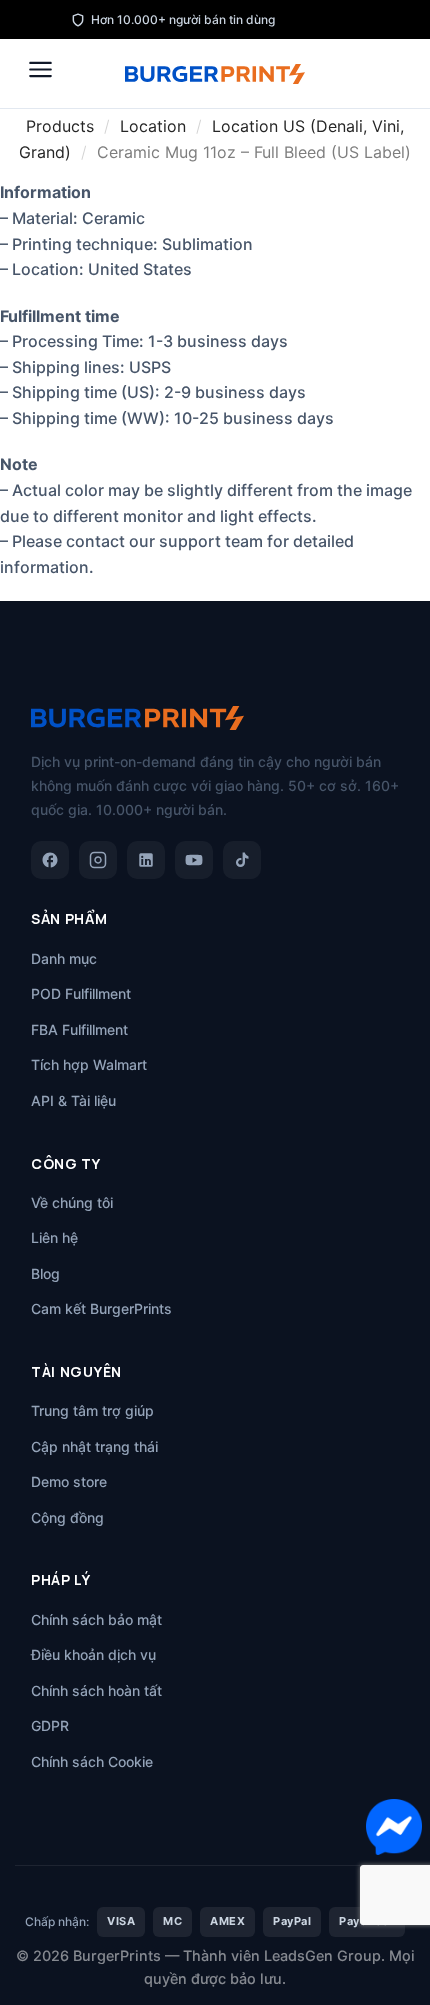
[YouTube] (194, 860)
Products (60, 126)
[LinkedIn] (146, 860)
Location (153, 126)
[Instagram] (98, 860)
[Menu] (40, 69)
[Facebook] (50, 860)
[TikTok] (242, 860)
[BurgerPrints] (215, 74)
